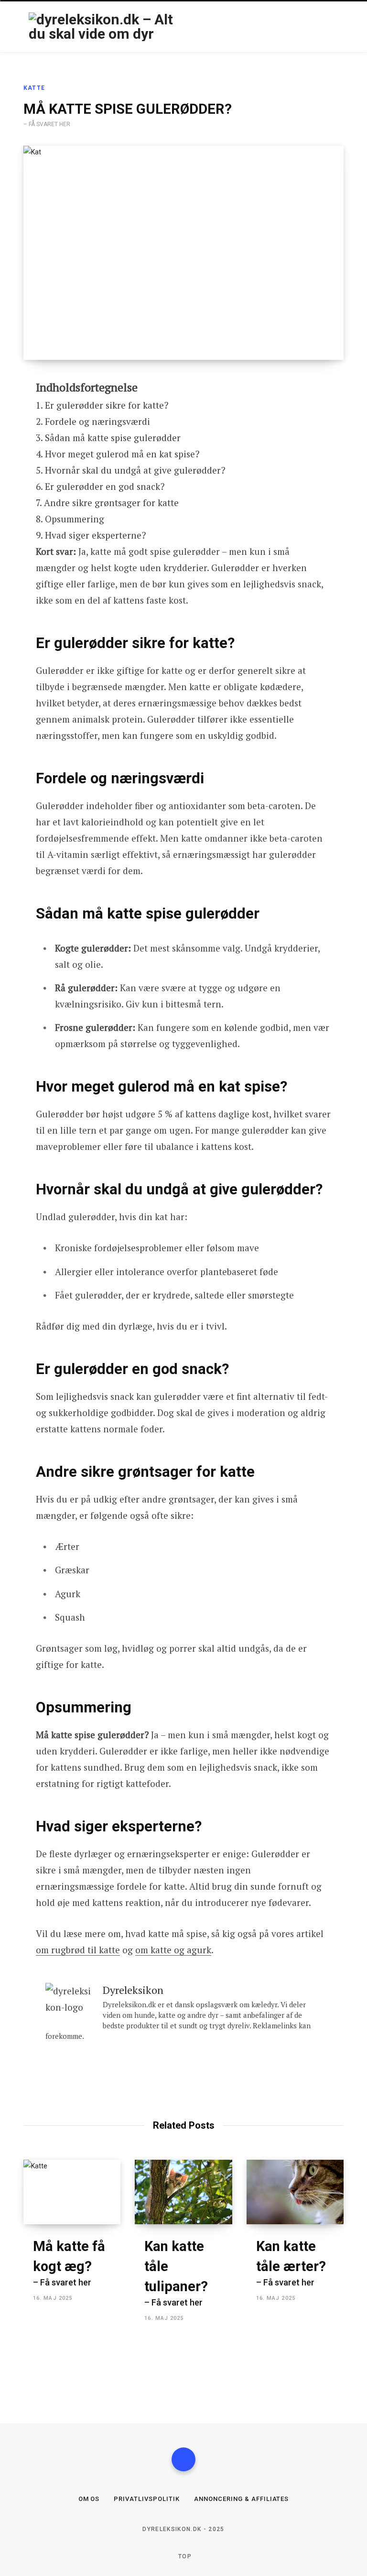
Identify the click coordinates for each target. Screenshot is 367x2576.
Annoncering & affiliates (241, 2499)
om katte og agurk (173, 1950)
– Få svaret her (69, 2263)
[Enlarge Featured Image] (183, 253)
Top (184, 2556)
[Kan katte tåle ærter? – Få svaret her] (295, 2192)
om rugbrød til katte (78, 1950)
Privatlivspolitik (147, 2499)
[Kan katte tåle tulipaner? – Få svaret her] (183, 2192)
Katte (34, 88)
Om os (89, 2499)
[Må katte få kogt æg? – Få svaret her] (72, 2192)
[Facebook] (183, 2459)
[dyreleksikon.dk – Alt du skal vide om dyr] (102, 27)
